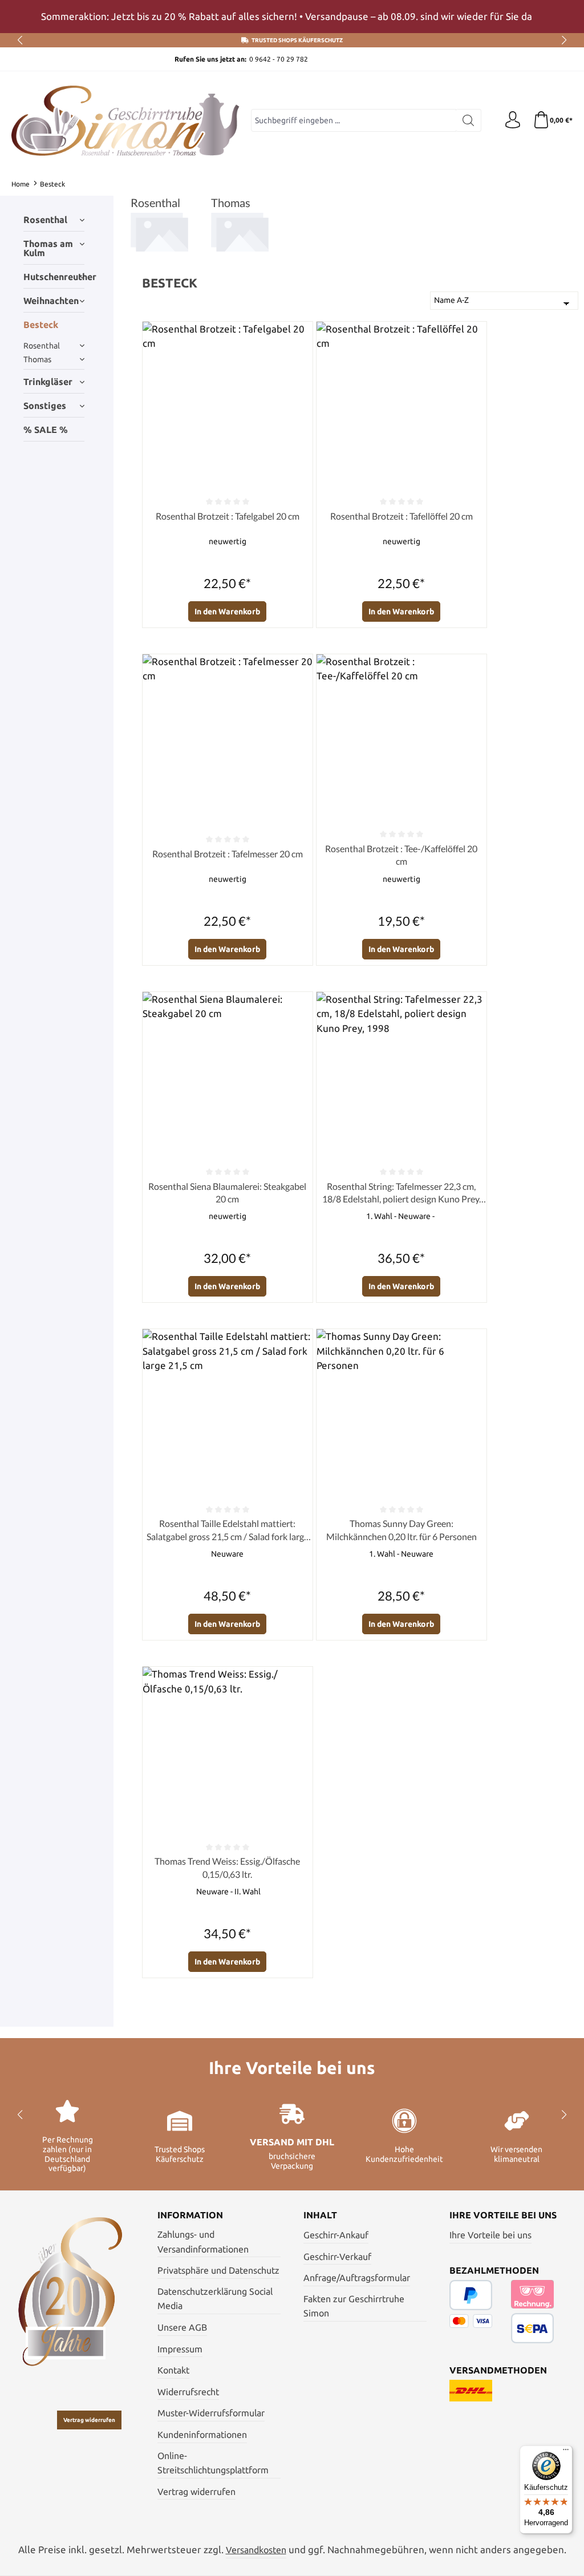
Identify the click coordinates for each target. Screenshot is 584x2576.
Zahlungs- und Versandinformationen (203, 2242)
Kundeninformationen (202, 2435)
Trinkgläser (48, 382)
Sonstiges (45, 406)
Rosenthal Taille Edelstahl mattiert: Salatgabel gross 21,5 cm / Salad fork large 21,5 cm (228, 1530)
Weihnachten (51, 301)
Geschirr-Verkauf (337, 2257)
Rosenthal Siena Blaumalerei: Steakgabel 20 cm (227, 1192)
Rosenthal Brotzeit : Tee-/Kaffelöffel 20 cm (401, 855)
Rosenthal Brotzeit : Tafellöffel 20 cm (401, 516)
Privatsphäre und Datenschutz (218, 2270)
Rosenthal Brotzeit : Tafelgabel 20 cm (228, 516)
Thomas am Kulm (48, 248)
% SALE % (46, 430)
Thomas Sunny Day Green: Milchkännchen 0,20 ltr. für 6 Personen (401, 1530)
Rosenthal (45, 220)
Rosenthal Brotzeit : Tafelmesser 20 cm (228, 854)
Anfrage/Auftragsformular (357, 2278)
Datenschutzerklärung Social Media (215, 2299)
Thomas (37, 359)
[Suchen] (469, 120)
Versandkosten (256, 2550)
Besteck (41, 325)
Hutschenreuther (54, 277)
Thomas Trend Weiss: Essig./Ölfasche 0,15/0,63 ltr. (227, 1867)
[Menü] (566, 2452)
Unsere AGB (182, 2327)
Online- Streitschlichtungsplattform (213, 2463)
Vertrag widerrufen (89, 2420)
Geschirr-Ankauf (336, 2235)
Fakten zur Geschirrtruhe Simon (354, 2306)
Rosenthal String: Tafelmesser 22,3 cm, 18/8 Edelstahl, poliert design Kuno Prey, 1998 (401, 1193)
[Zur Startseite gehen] (125, 121)
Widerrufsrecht (188, 2392)
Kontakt (173, 2370)
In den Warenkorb (227, 611)
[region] (292, 17)
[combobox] (354, 120)
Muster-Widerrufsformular (211, 2413)
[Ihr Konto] (513, 120)
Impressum (180, 2349)
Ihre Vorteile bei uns (490, 2235)
